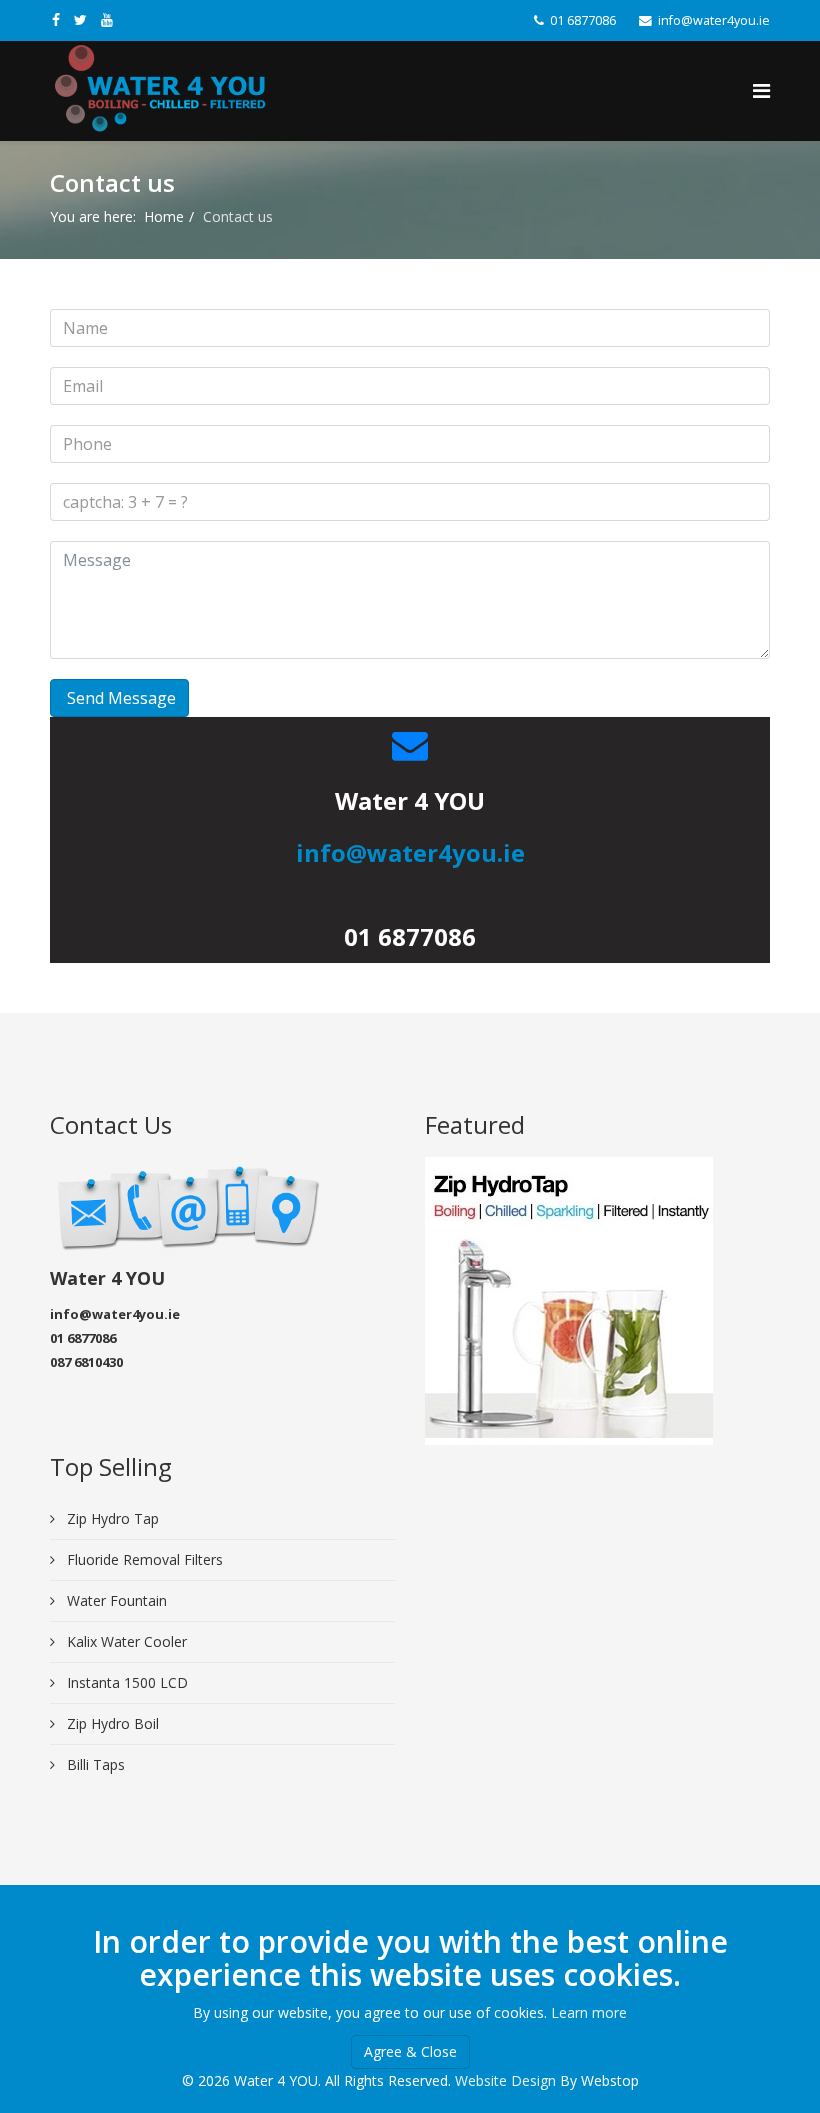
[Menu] (761, 91)
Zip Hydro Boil (111, 1723)
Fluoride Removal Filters (143, 1559)
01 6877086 (583, 20)
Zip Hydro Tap (111, 1518)
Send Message (119, 698)
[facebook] (56, 19)
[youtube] (107, 19)
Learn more (589, 2012)
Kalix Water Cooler (125, 1641)
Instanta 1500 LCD (125, 1682)
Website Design (505, 2080)
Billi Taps (94, 1764)
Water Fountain (115, 1600)
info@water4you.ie (714, 20)
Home (164, 216)
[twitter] (80, 19)
